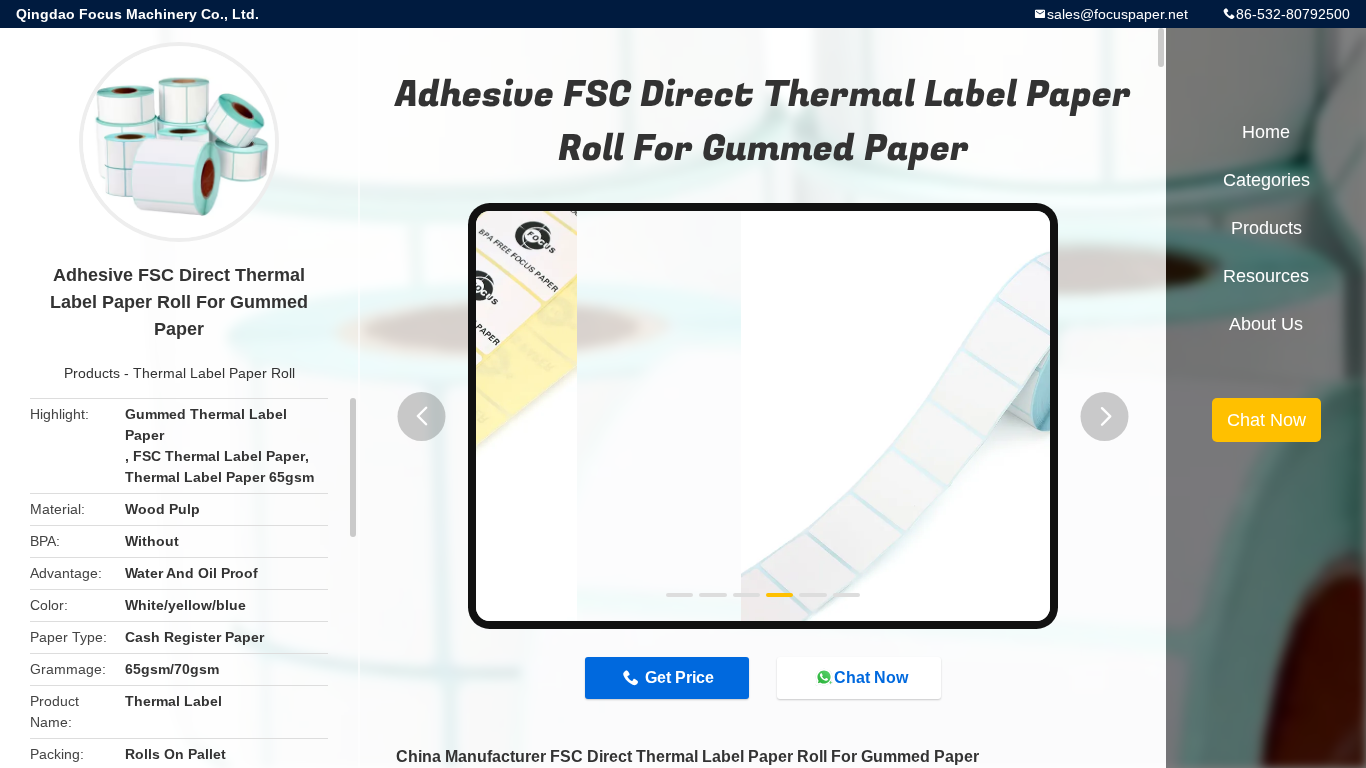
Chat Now (871, 677)
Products (92, 373)
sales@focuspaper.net (1117, 14)
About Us (1266, 324)
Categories (1266, 180)
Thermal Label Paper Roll (214, 373)
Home (1266, 132)
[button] (422, 416)
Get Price (679, 677)
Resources (1266, 276)
